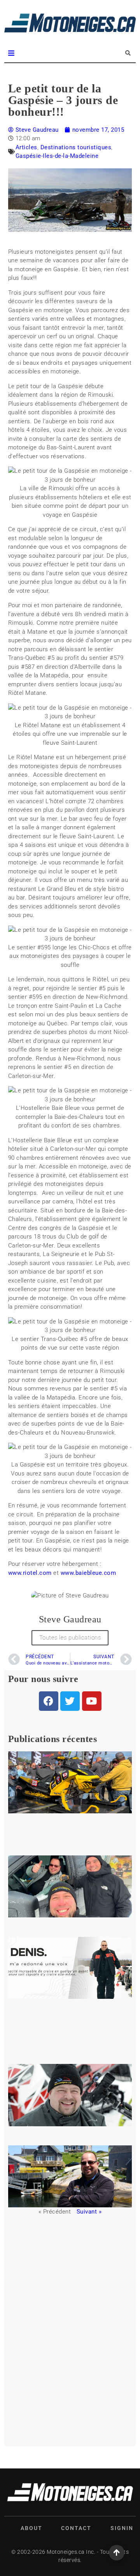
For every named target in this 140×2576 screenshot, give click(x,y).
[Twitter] (70, 1701)
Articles (26, 147)
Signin (122, 2528)
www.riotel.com (30, 1573)
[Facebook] (49, 1701)
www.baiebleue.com (88, 1573)
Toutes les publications (70, 1638)
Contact (76, 2528)
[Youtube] (92, 1701)
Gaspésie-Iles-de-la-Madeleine (57, 156)
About (31, 2528)
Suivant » (89, 2212)
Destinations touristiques (76, 147)
